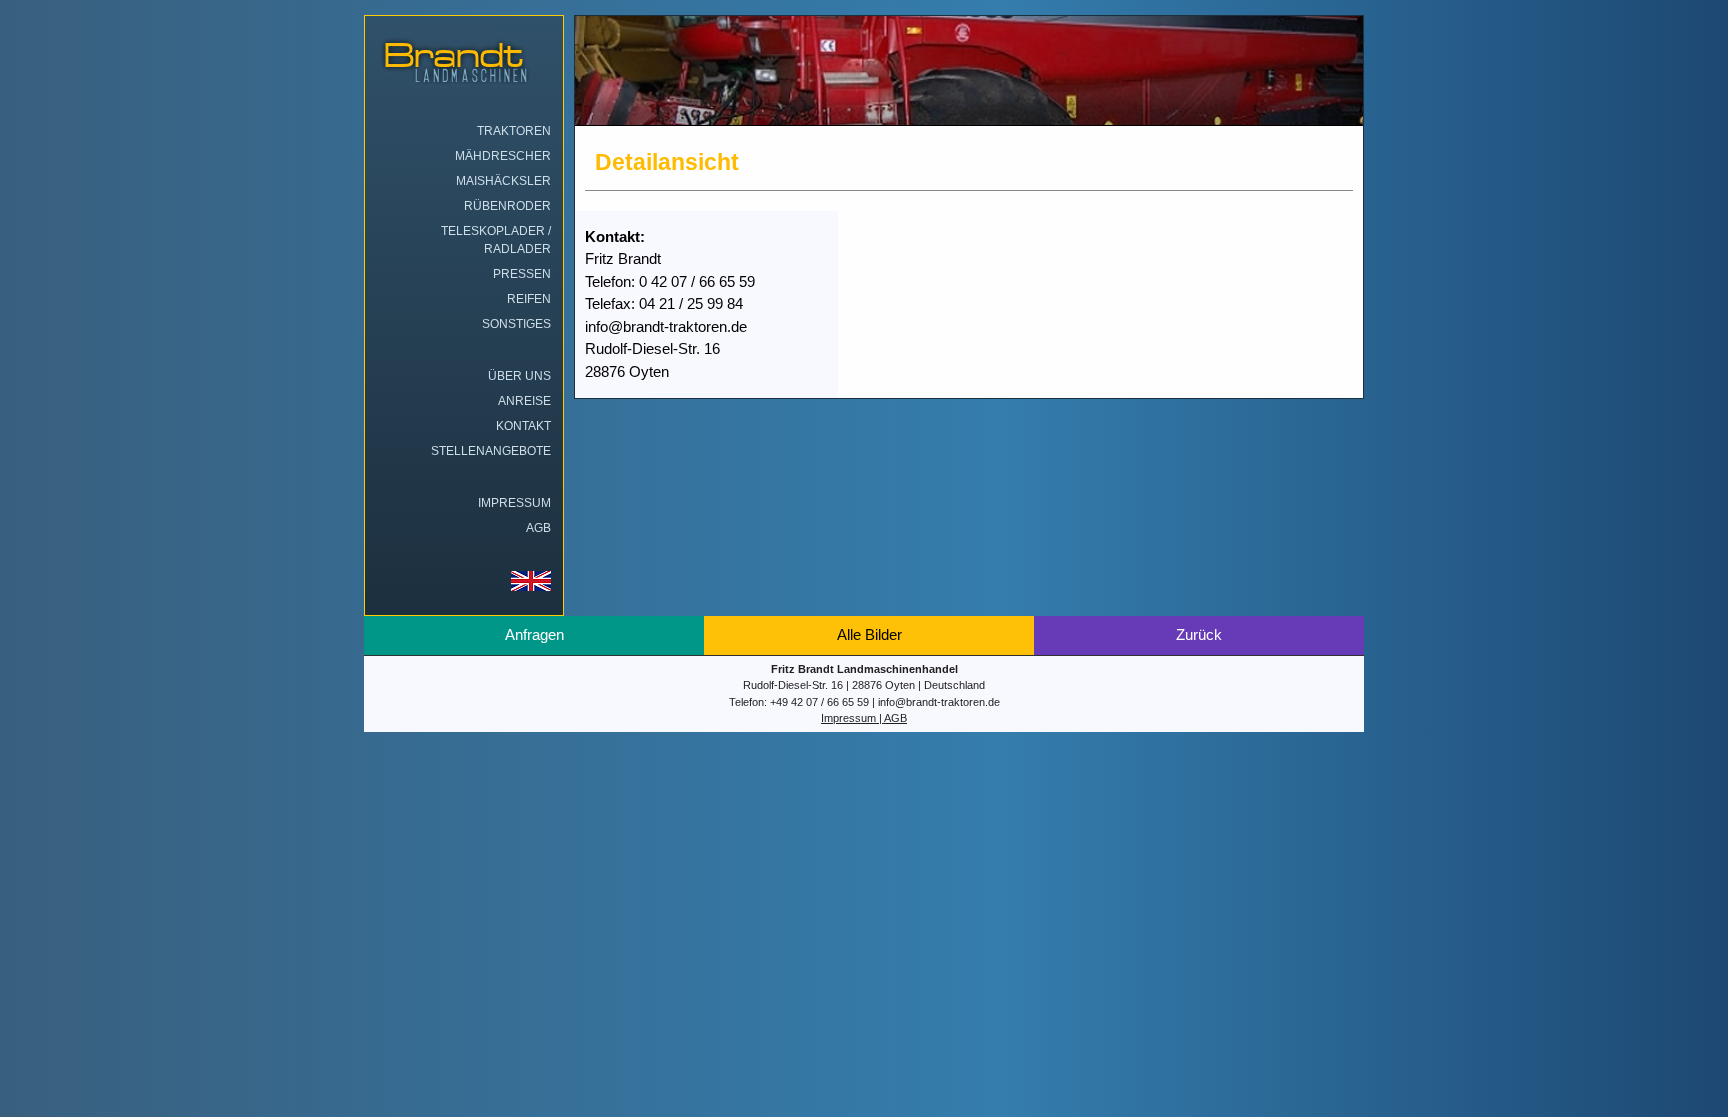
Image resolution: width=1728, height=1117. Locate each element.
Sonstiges (516, 324)
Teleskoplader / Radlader (496, 240)
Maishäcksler (503, 181)
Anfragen (534, 634)
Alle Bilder (869, 634)
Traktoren (514, 131)
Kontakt (523, 426)
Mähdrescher (503, 156)
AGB (538, 528)
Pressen (522, 274)
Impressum (514, 503)
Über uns (519, 376)
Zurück (1199, 634)
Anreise (524, 401)
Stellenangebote (491, 451)
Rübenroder (507, 206)
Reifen (529, 299)
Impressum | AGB (864, 718)
